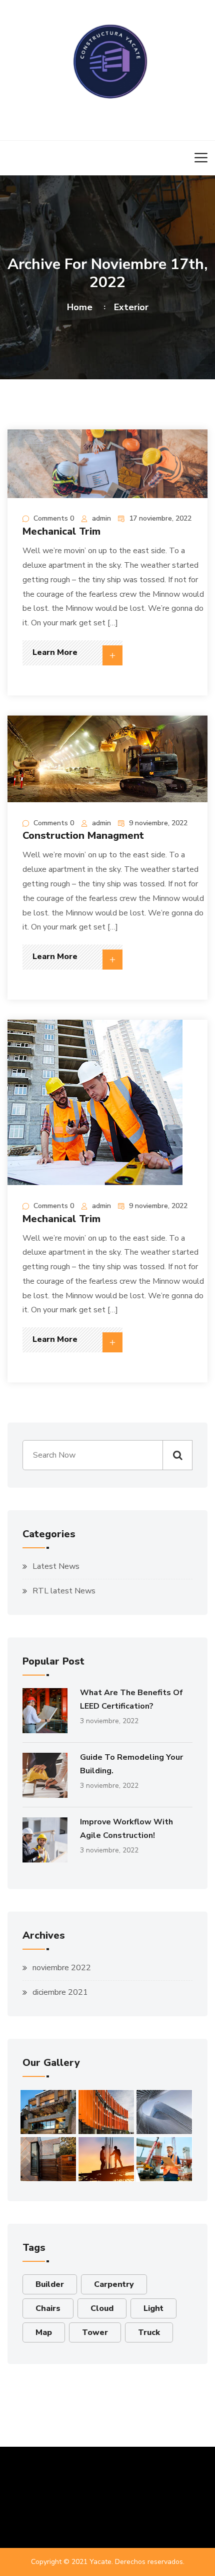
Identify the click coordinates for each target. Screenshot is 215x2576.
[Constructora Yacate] (107, 59)
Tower (95, 2332)
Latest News (56, 1566)
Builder (50, 2284)
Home (82, 307)
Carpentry (114, 2284)
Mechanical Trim (61, 531)
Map (44, 2332)
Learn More (55, 652)
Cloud (102, 2308)
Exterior (131, 307)
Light (153, 2308)
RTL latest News (64, 1591)
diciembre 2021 (60, 1992)
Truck (149, 2332)
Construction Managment (83, 836)
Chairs (48, 2308)
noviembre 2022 (62, 1968)
